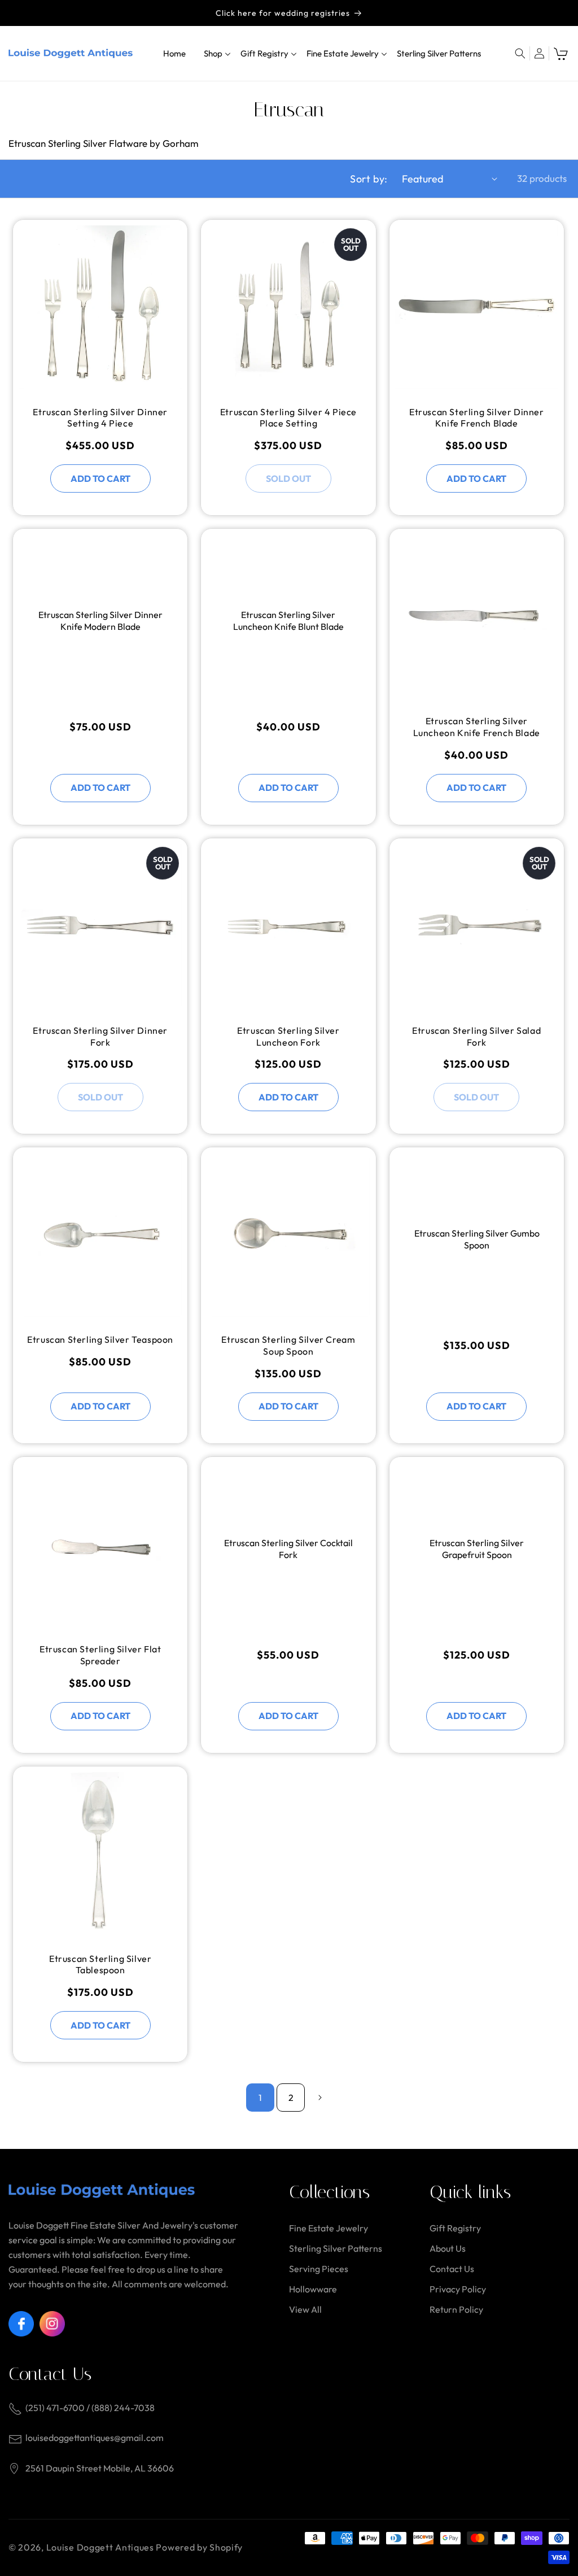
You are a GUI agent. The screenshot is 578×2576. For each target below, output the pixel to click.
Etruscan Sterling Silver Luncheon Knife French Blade (477, 727)
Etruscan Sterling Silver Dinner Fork (100, 1036)
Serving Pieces (319, 2269)
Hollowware (313, 2289)
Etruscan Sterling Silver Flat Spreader (100, 1655)
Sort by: (369, 179)
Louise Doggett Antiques (100, 2547)
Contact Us (452, 2269)
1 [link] (260, 2098)
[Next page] (320, 2098)
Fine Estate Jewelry (329, 2228)
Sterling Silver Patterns (336, 2248)
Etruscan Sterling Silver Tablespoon (100, 1964)
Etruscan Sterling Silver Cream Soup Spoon (288, 1345)
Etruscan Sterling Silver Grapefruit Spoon (477, 1549)
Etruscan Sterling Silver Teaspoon (100, 1339)
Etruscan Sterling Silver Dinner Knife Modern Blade (100, 621)
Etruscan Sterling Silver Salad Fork (476, 1036)
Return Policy (456, 2309)
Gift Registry (455, 2228)
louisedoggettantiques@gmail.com (95, 2438)
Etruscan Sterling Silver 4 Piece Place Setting (288, 418)
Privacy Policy (458, 2289)
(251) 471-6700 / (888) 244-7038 (90, 2408)
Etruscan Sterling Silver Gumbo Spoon (476, 1239)
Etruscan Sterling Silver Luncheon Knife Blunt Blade (288, 621)
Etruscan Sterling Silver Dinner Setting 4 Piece (100, 418)
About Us (448, 2248)
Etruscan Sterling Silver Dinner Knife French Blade (477, 418)
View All (305, 2309)
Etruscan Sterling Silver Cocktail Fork (288, 1549)
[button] (213, 53)
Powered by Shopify (199, 2547)
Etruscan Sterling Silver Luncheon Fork (288, 1036)
